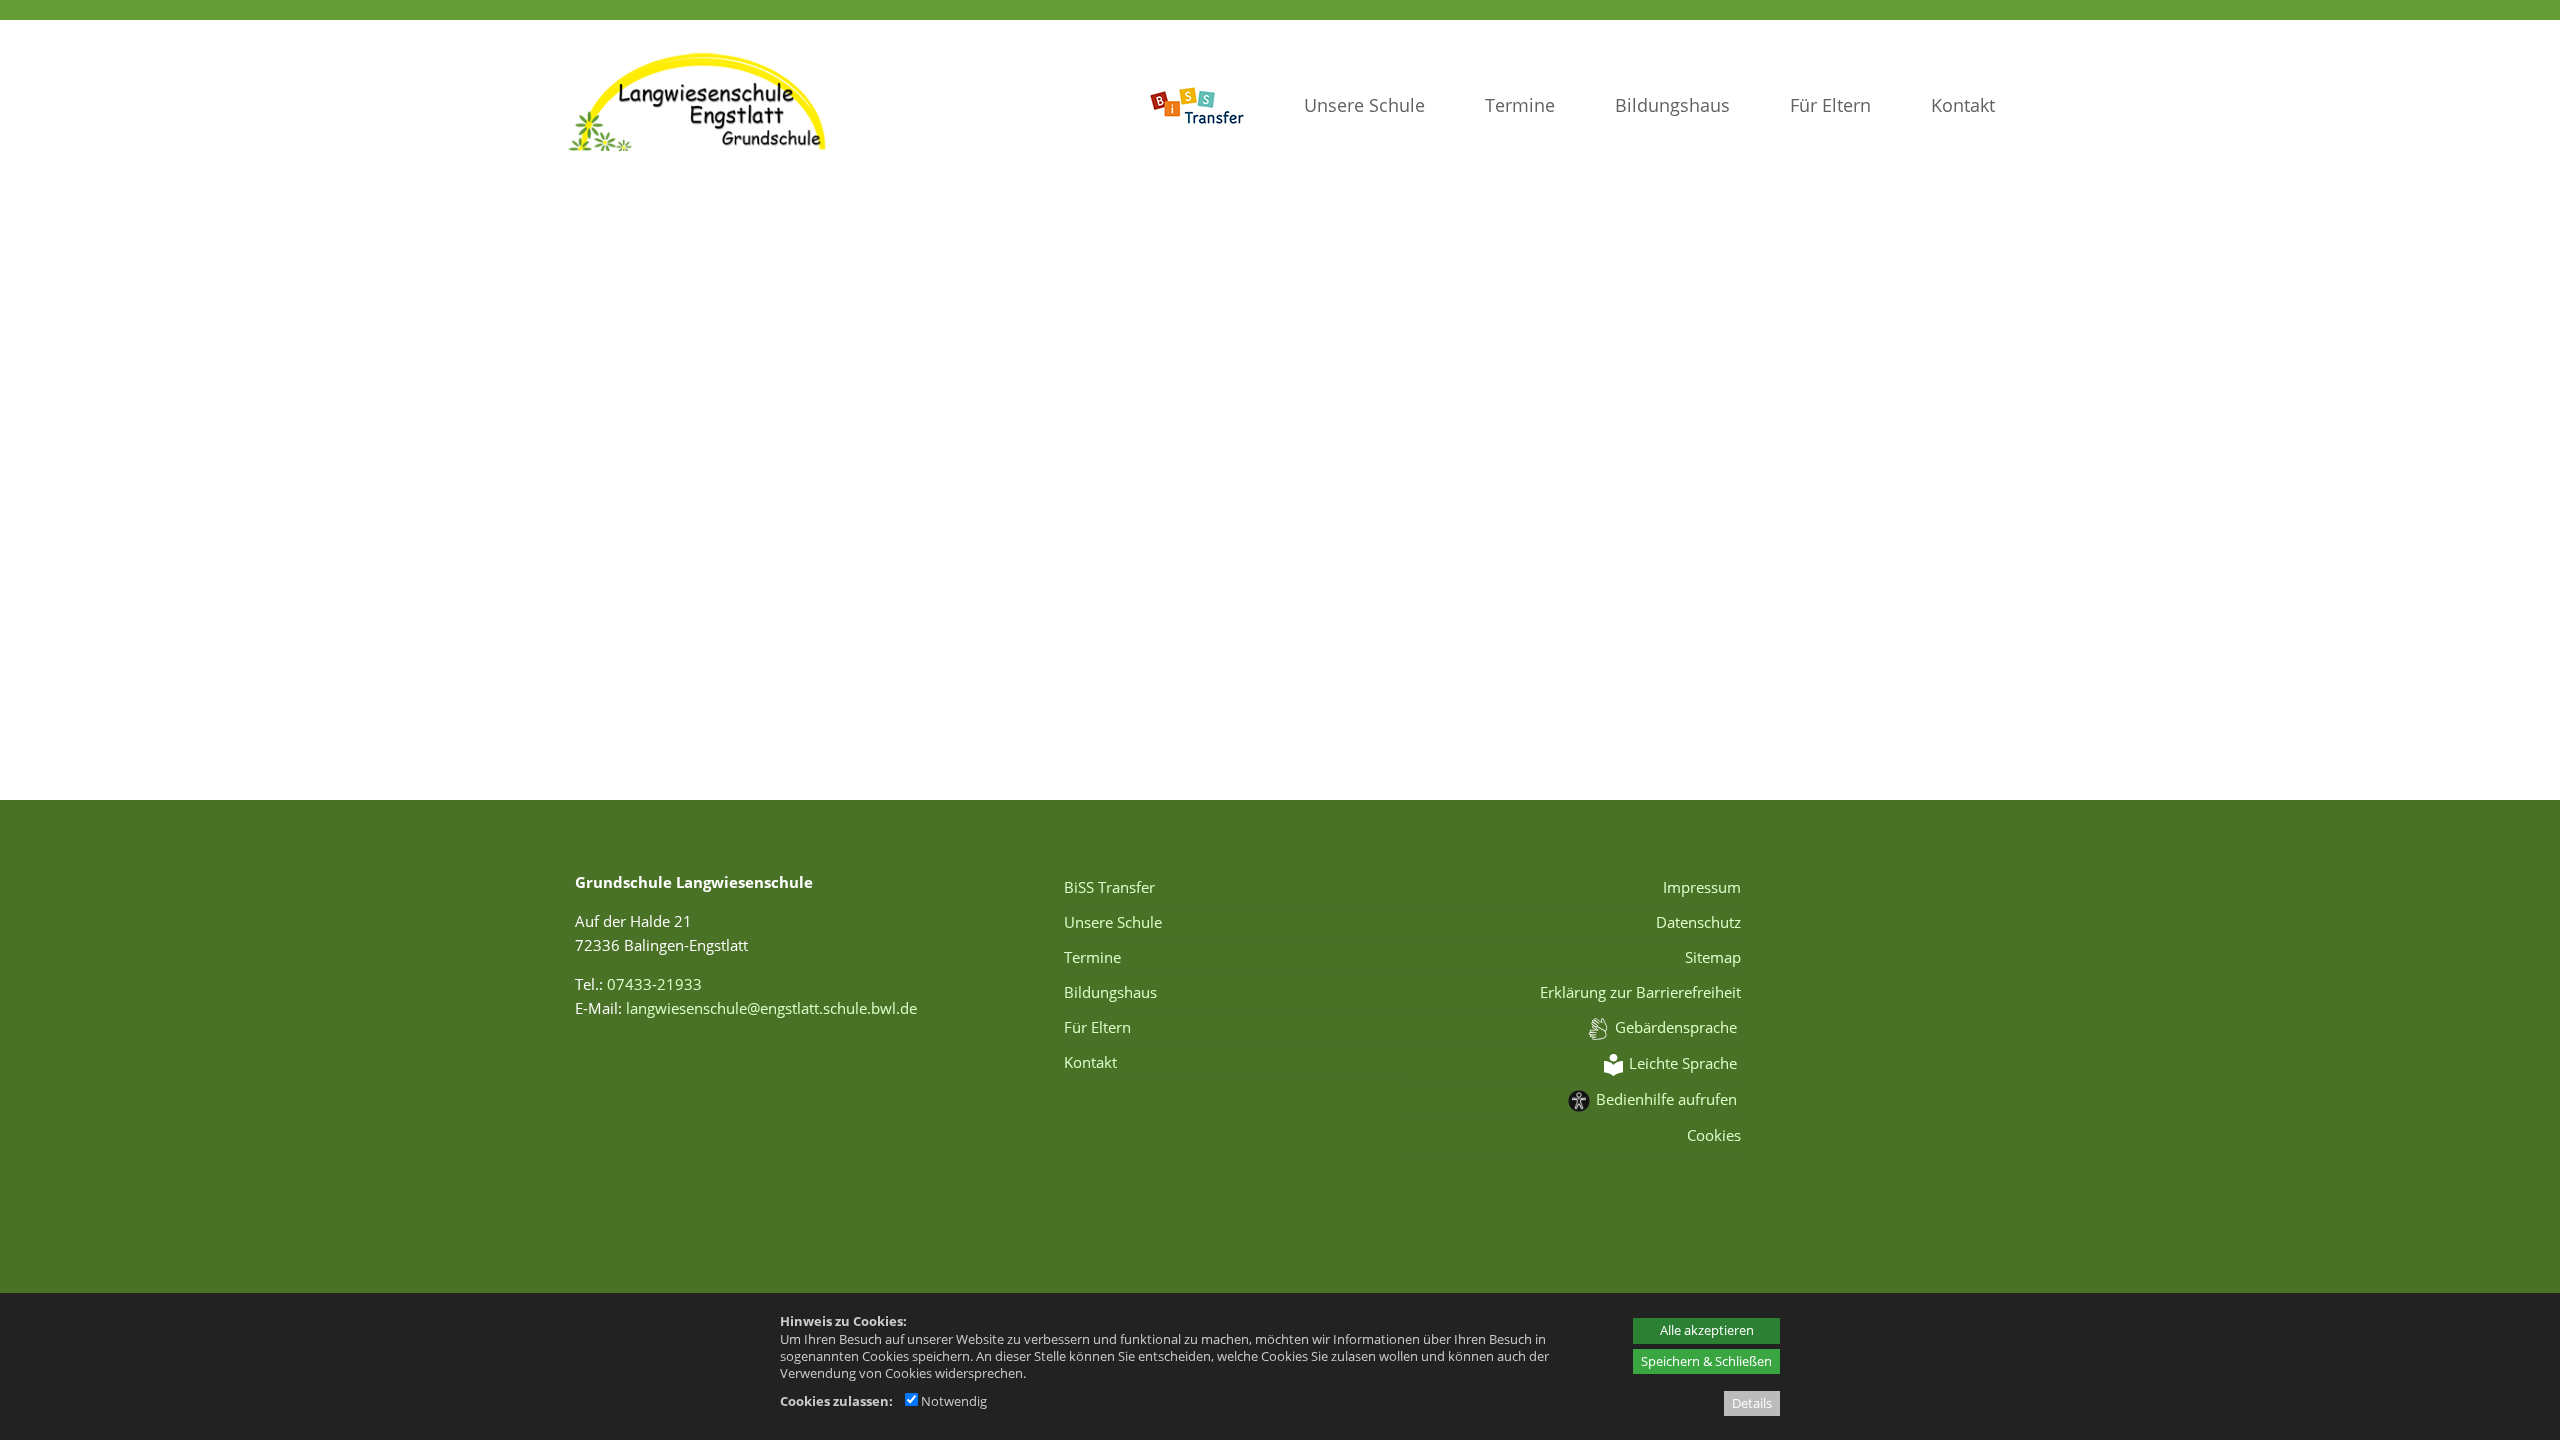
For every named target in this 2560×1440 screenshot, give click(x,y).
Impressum (1701, 887)
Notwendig (952, 1401)
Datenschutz (1698, 922)
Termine (1520, 105)
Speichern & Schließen (1706, 1361)
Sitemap (1712, 957)
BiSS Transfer (1109, 887)
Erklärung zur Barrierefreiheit (1640, 992)
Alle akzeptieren (1707, 1330)
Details (1752, 1403)
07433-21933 (654, 984)
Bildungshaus (1672, 105)
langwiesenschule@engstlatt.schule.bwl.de (771, 1008)
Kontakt (1963, 105)
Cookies (1713, 1135)
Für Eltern (1830, 105)
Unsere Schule (1364, 105)
